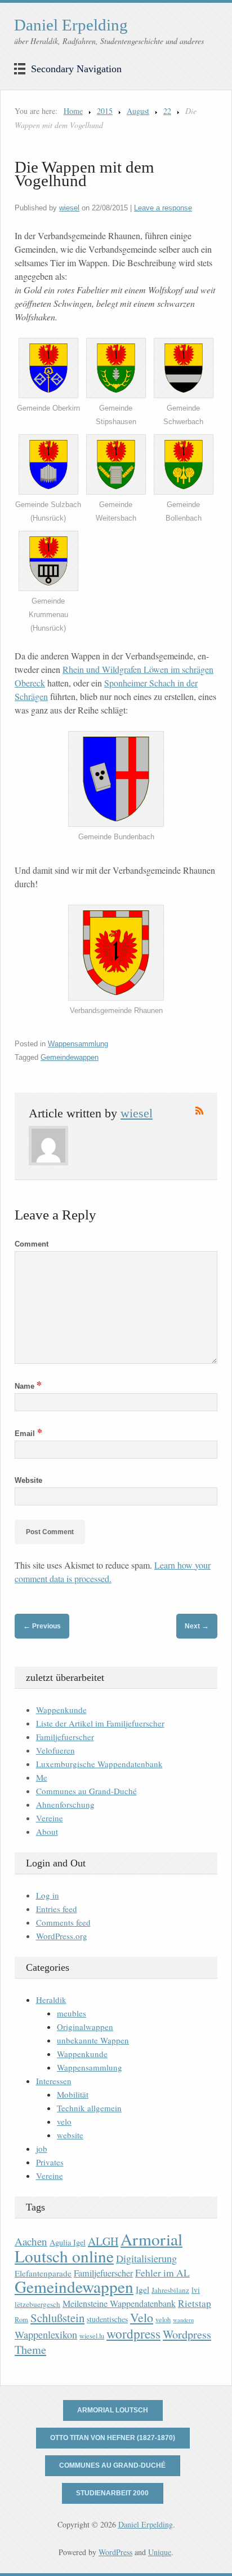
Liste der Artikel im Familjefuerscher (100, 1723)
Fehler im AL (162, 2273)
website (70, 2135)
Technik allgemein (89, 2108)
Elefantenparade (43, 2273)
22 (167, 111)
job (42, 2148)
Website (28, 1480)
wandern (183, 2320)
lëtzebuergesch (37, 2304)
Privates (50, 2162)
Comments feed (63, 1922)
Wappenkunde (61, 1710)
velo (64, 2121)
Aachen (31, 2241)
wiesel (69, 208)
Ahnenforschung (65, 1804)
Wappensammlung (78, 1044)
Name (28, 1386)
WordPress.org (62, 1936)
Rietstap (195, 2303)
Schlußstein (57, 2318)
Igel (142, 2289)
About (47, 1831)
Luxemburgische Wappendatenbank (99, 1764)
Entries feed (57, 1909)
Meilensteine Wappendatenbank (119, 2304)
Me (42, 1777)
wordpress (133, 2333)
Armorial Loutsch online (99, 2247)
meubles (72, 2013)
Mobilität (73, 2094)
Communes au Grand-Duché (86, 1791)
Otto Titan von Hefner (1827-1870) (113, 2438)
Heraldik (51, 2000)
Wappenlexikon (46, 2335)
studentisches (107, 2319)
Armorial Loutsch (113, 2410)
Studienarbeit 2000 (112, 2493)
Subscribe (199, 1111)
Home (73, 111)
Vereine (50, 1818)
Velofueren (55, 1750)
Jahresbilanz (170, 2290)
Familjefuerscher (65, 1737)
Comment (32, 1244)
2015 (105, 111)
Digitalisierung (146, 2258)
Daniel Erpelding (71, 25)
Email (28, 1434)
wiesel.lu (92, 2336)
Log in (48, 1895)
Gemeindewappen (70, 1057)
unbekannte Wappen (93, 2040)
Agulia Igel (68, 2242)
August (138, 111)
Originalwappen (85, 2027)
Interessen (54, 2081)
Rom (21, 2320)
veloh (163, 2320)
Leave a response (163, 208)
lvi (196, 2290)
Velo (142, 2317)
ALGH (103, 2241)
